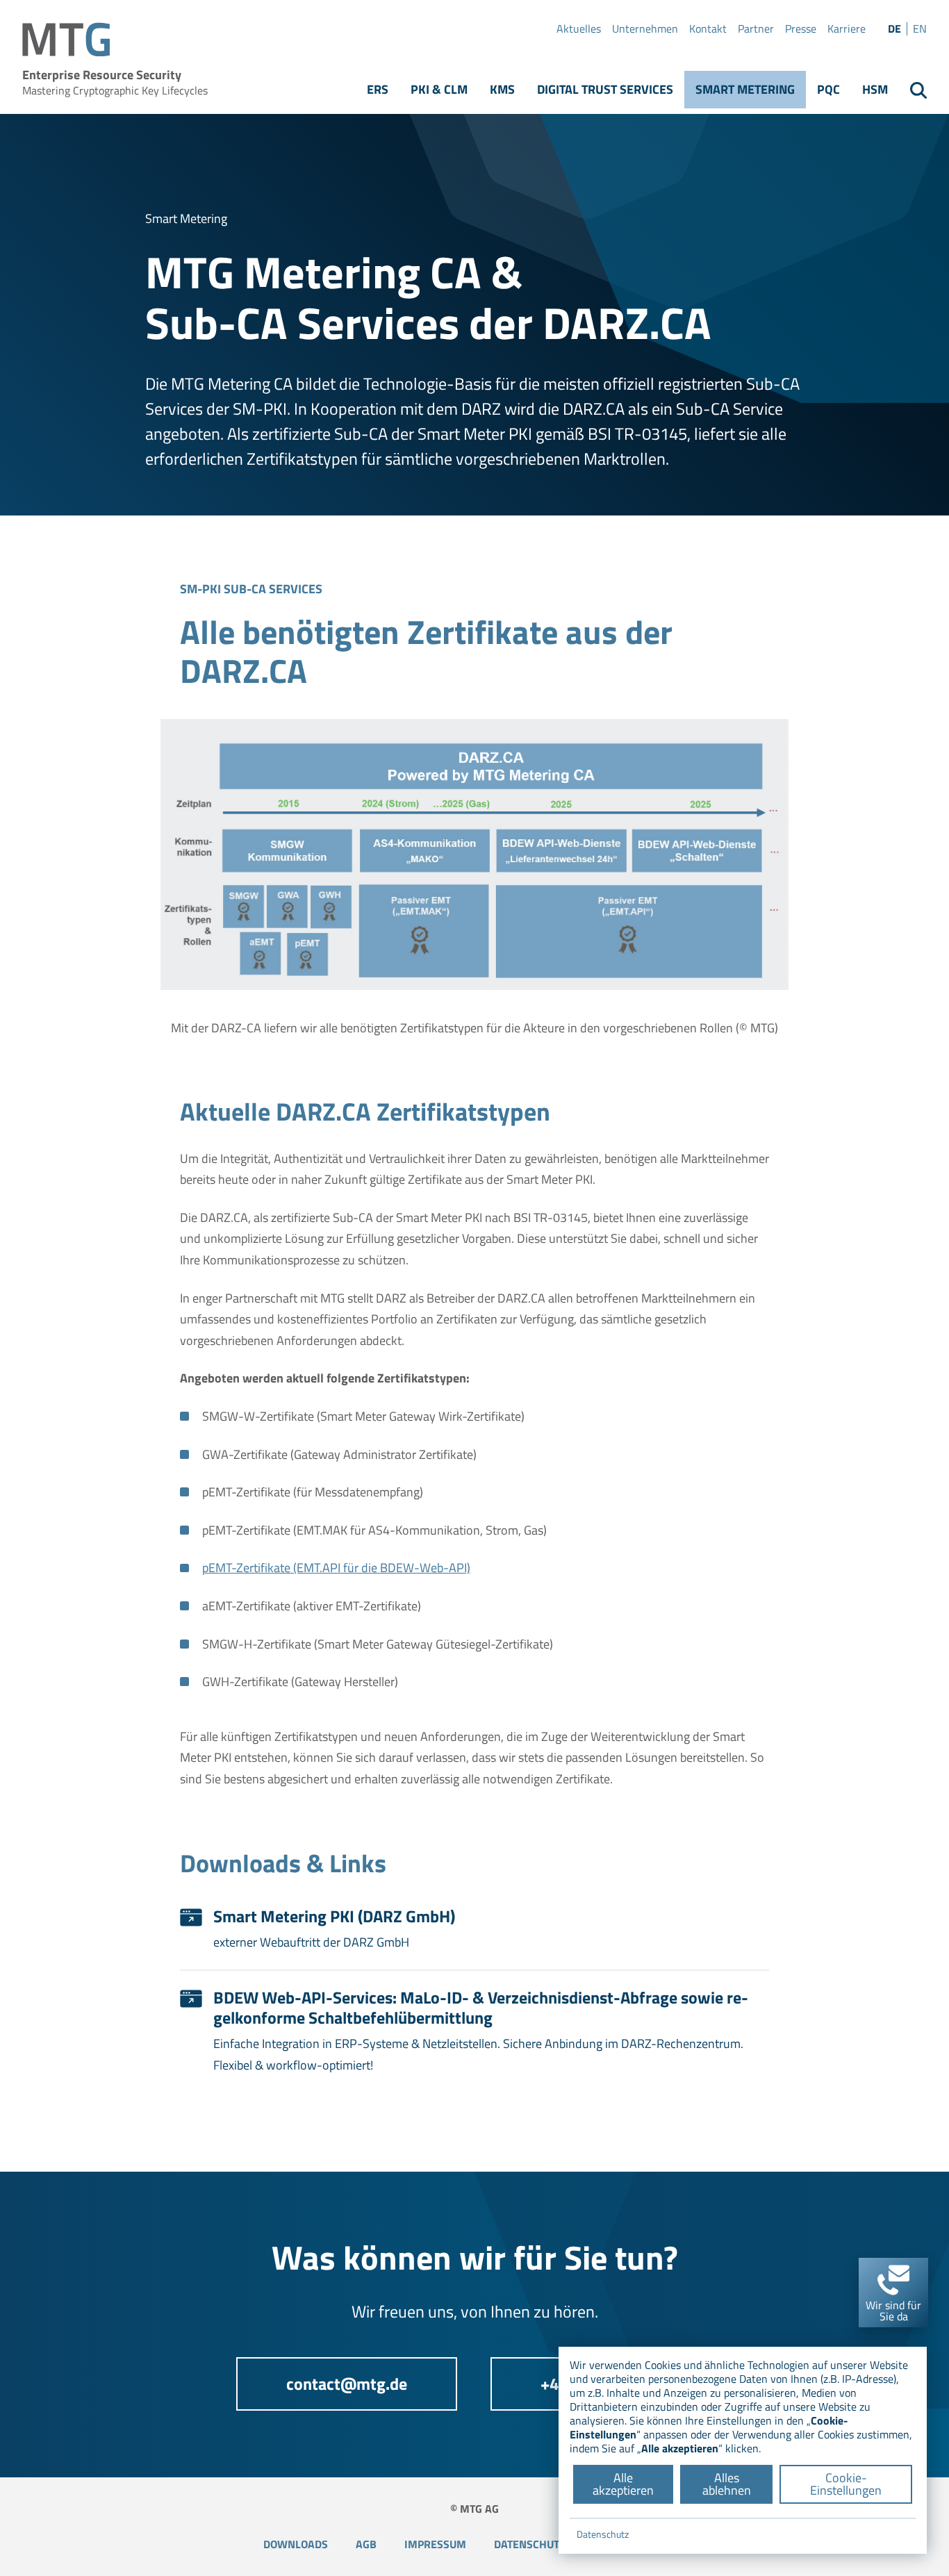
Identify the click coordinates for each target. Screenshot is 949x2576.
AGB (366, 2544)
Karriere (847, 29)
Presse (801, 29)
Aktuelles (579, 29)
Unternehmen (645, 29)
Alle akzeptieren (623, 2484)
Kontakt (708, 29)
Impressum (435, 2544)
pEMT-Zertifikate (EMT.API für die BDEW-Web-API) (336, 1568)
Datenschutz (530, 2544)
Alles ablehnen (727, 2484)
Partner (756, 29)
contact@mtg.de (347, 2384)
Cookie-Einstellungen (846, 2484)
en (920, 29)
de (894, 29)
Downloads (296, 2544)
